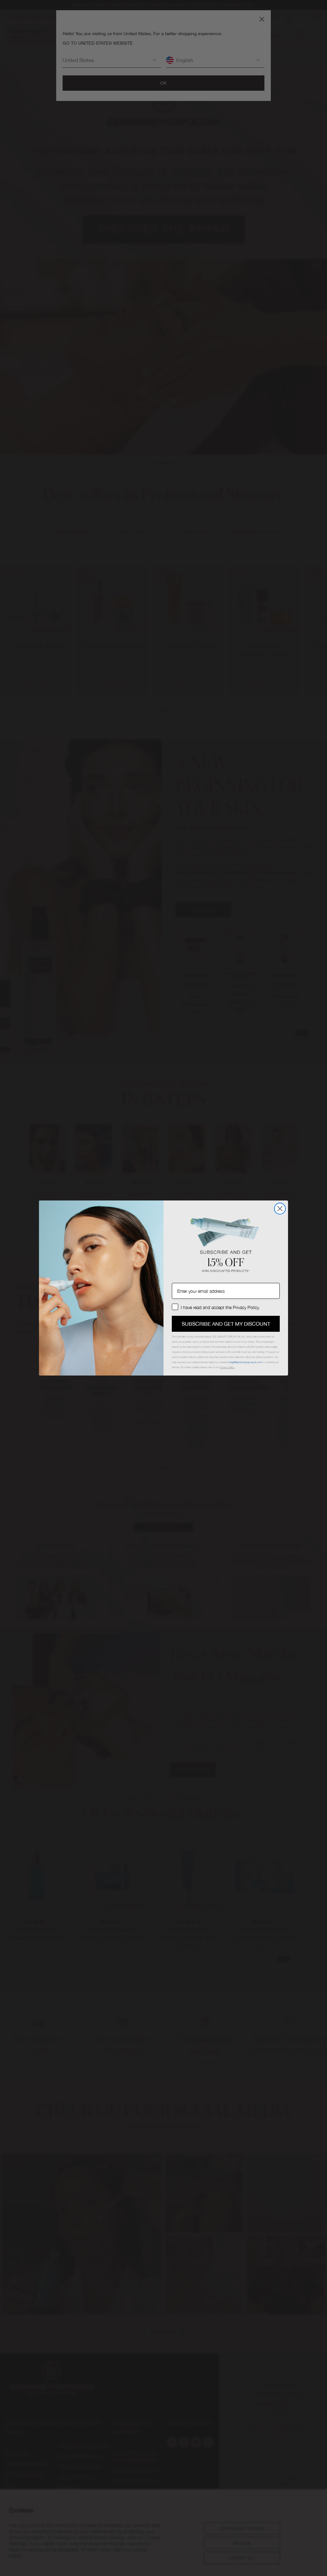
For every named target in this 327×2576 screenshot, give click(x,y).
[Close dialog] (280, 1209)
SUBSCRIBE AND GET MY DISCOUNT (226, 1324)
